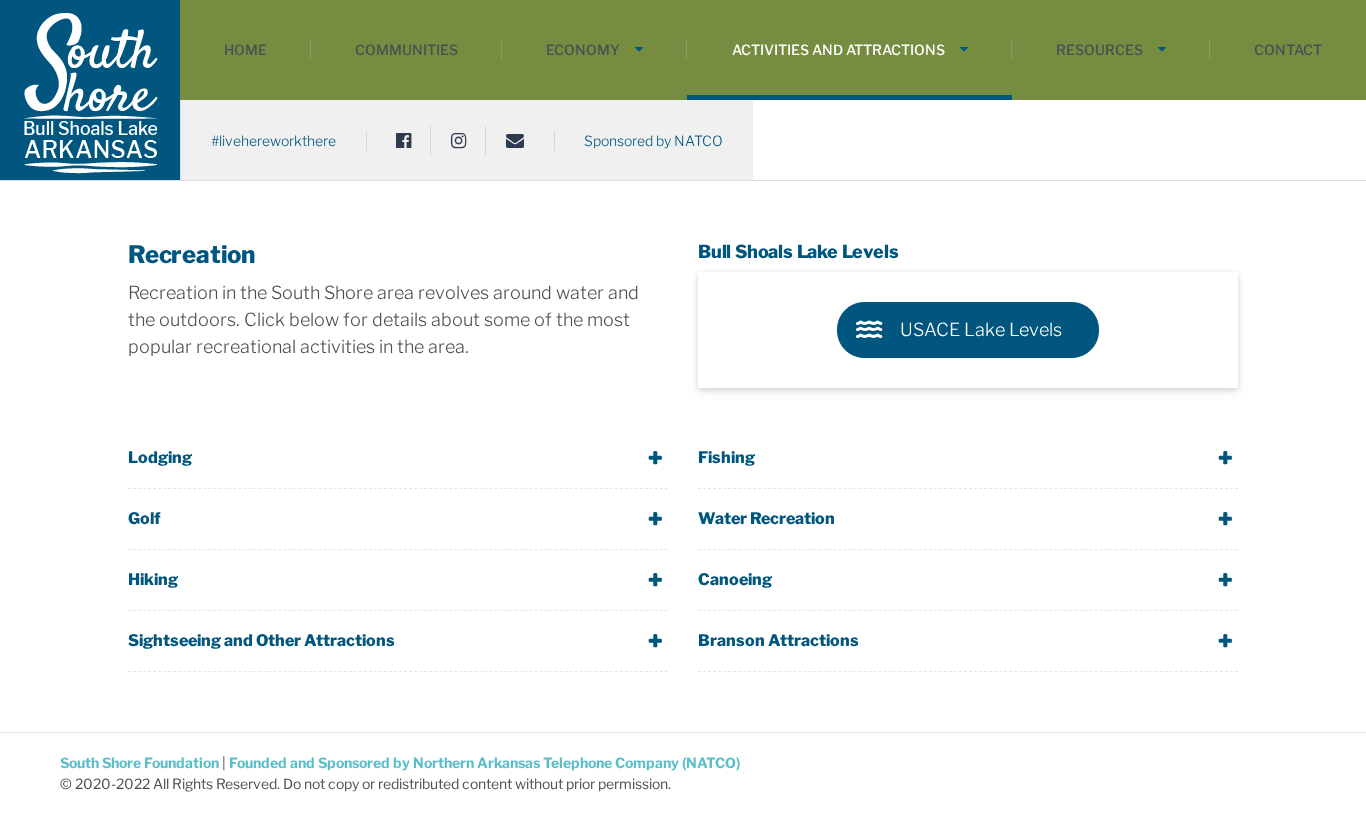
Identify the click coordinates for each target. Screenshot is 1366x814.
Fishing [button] (726, 457)
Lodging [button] (160, 457)
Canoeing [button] (735, 579)
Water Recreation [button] (766, 518)
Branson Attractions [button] (778, 640)
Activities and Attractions (838, 49)
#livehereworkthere (273, 140)
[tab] (398, 458)
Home (245, 49)
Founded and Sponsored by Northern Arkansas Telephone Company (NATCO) (484, 762)
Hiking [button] (153, 579)
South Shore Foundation (141, 762)
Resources (1099, 49)
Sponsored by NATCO (653, 140)
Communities (406, 49)
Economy (583, 49)
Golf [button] (144, 518)
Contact (1288, 49)
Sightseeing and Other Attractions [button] (261, 640)
